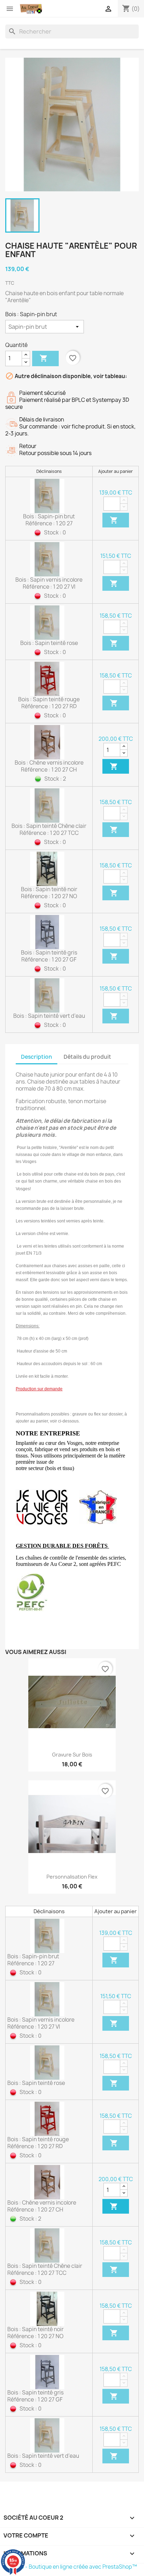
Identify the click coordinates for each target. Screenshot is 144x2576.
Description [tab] (37, 1057)
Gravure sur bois (72, 1755)
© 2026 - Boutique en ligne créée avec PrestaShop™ (71, 2567)
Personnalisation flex (72, 1877)
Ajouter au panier (44, 358)
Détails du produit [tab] (87, 1057)
